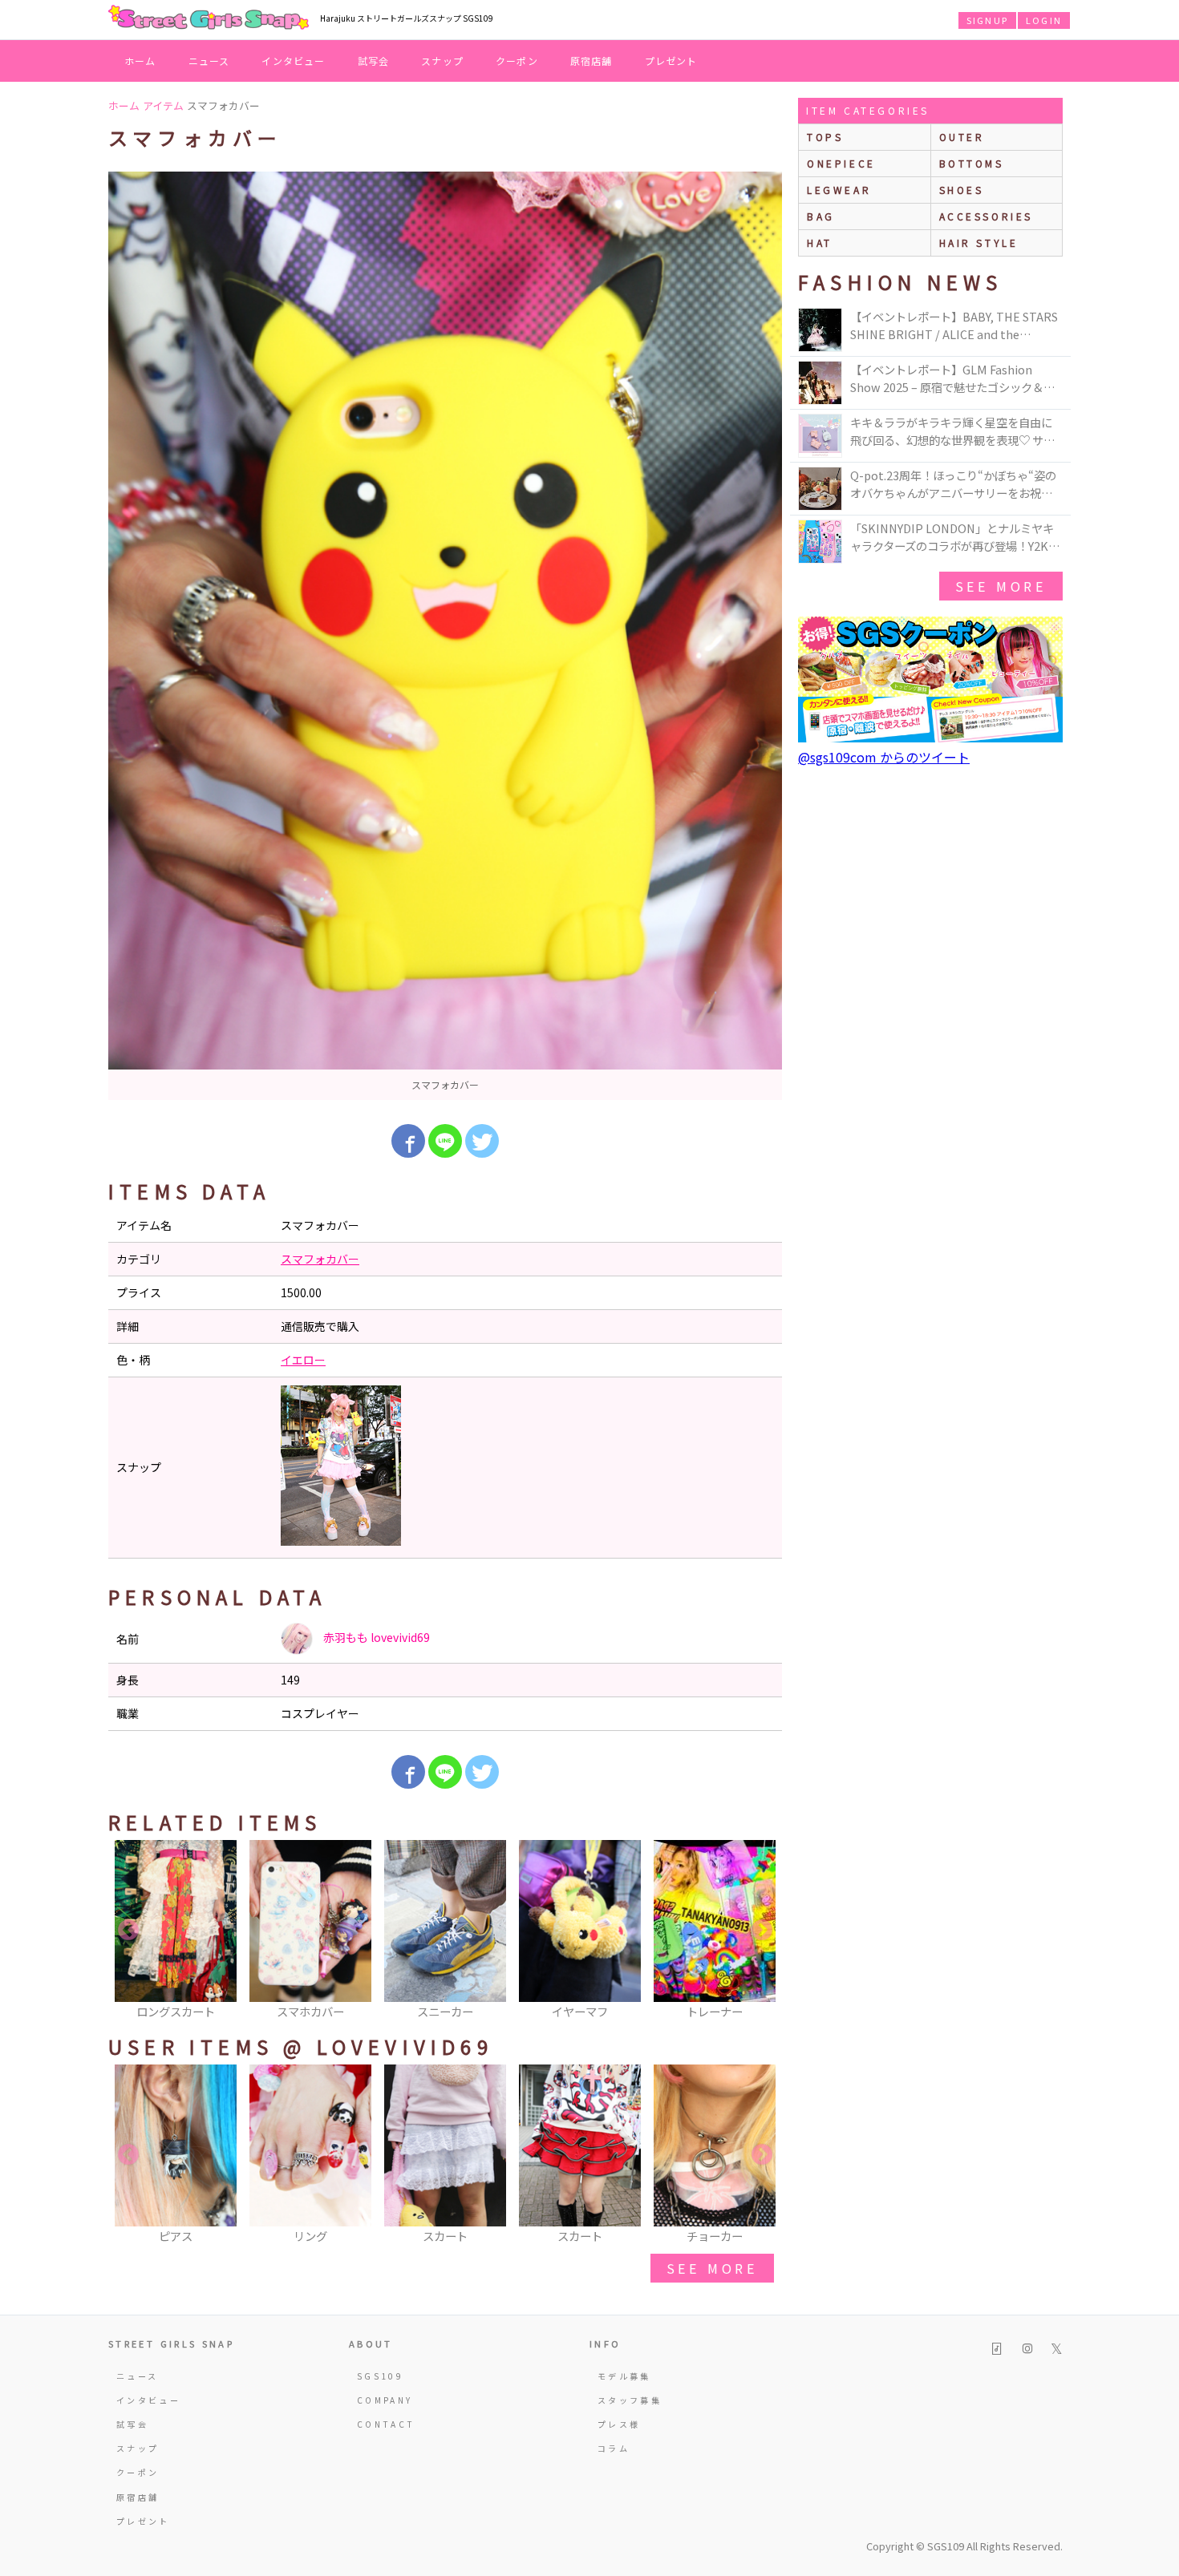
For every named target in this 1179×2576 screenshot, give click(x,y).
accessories (987, 216)
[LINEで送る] (445, 1141)
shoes (962, 190)
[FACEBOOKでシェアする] (408, 1141)
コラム (614, 2448)
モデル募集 (624, 2376)
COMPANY (385, 2400)
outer (962, 137)
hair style (979, 243)
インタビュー (293, 61)
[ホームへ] (209, 18)
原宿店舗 (592, 61)
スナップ (442, 61)
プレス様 (619, 2424)
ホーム (140, 61)
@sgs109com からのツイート (884, 757)
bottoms (972, 163)
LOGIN (1044, 20)
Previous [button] (128, 1931)
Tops (825, 137)
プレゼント (671, 61)
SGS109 (380, 2376)
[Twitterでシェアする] (482, 1141)
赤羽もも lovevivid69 (375, 1637)
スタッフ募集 (630, 2400)
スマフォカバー (320, 1259)
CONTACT (386, 2424)
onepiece (841, 163)
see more (712, 2268)
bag (821, 216)
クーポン (517, 61)
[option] (445, 636)
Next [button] (762, 1931)
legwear (839, 190)
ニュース (209, 61)
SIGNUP (987, 20)
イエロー (303, 1360)
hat (820, 243)
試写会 (374, 61)
